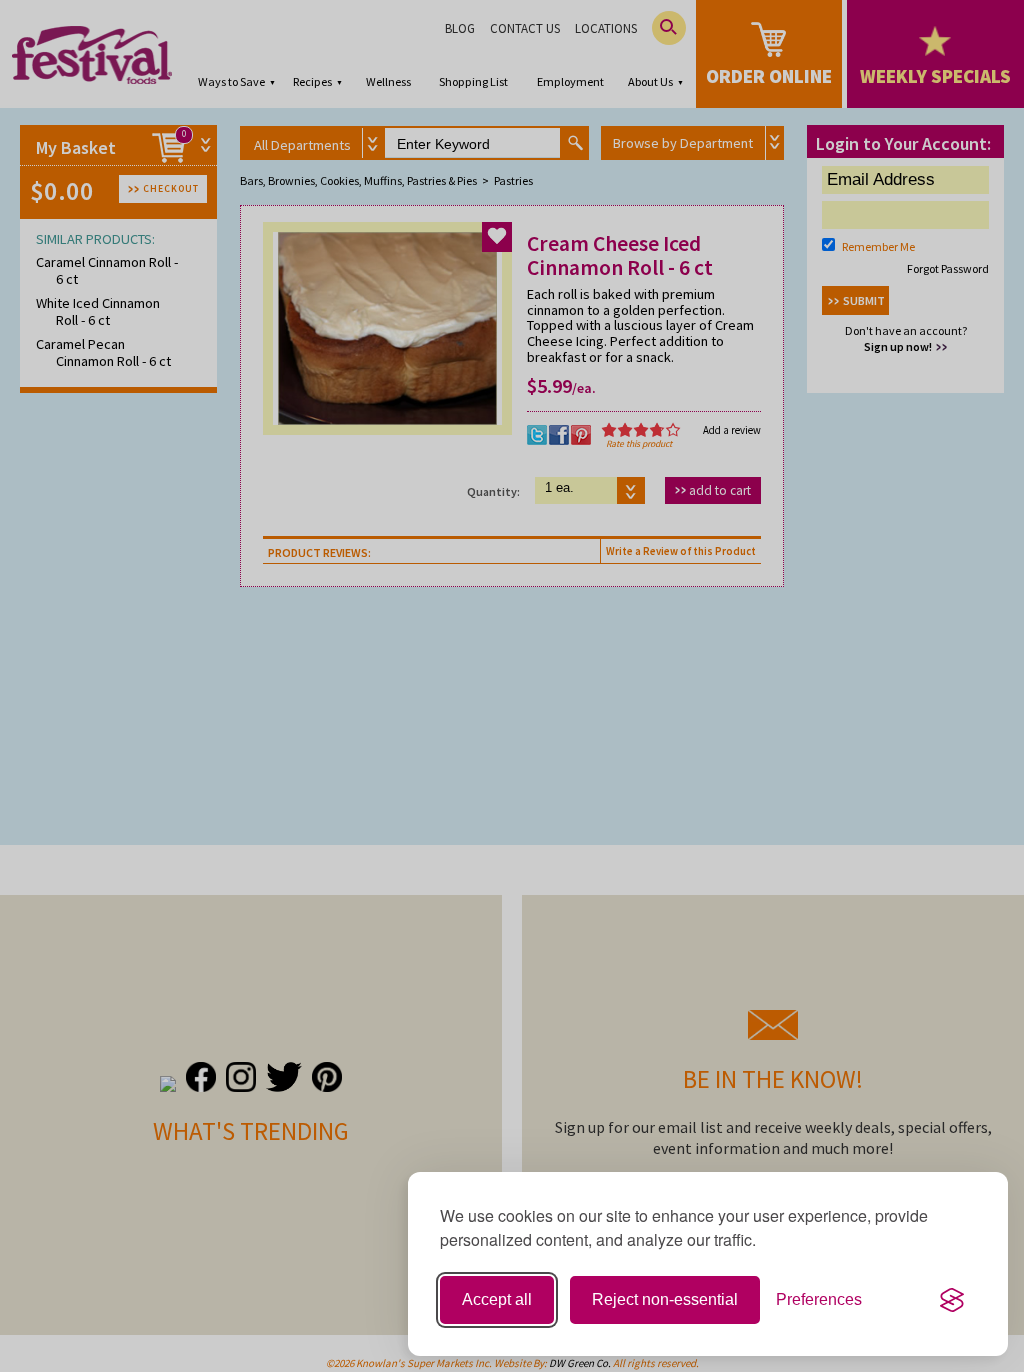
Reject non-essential (665, 1299)
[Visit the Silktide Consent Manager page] (952, 1300)
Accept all (497, 1299)
